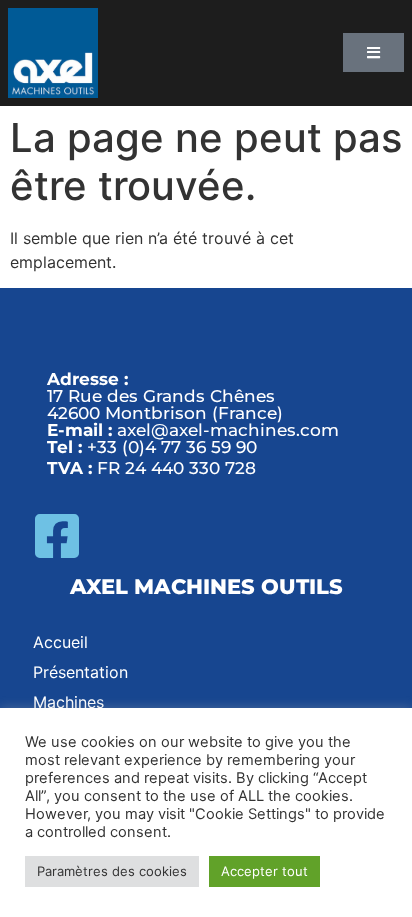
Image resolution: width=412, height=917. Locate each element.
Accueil (60, 642)
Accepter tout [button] (264, 871)
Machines (68, 702)
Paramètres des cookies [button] (112, 871)
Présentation (80, 672)
